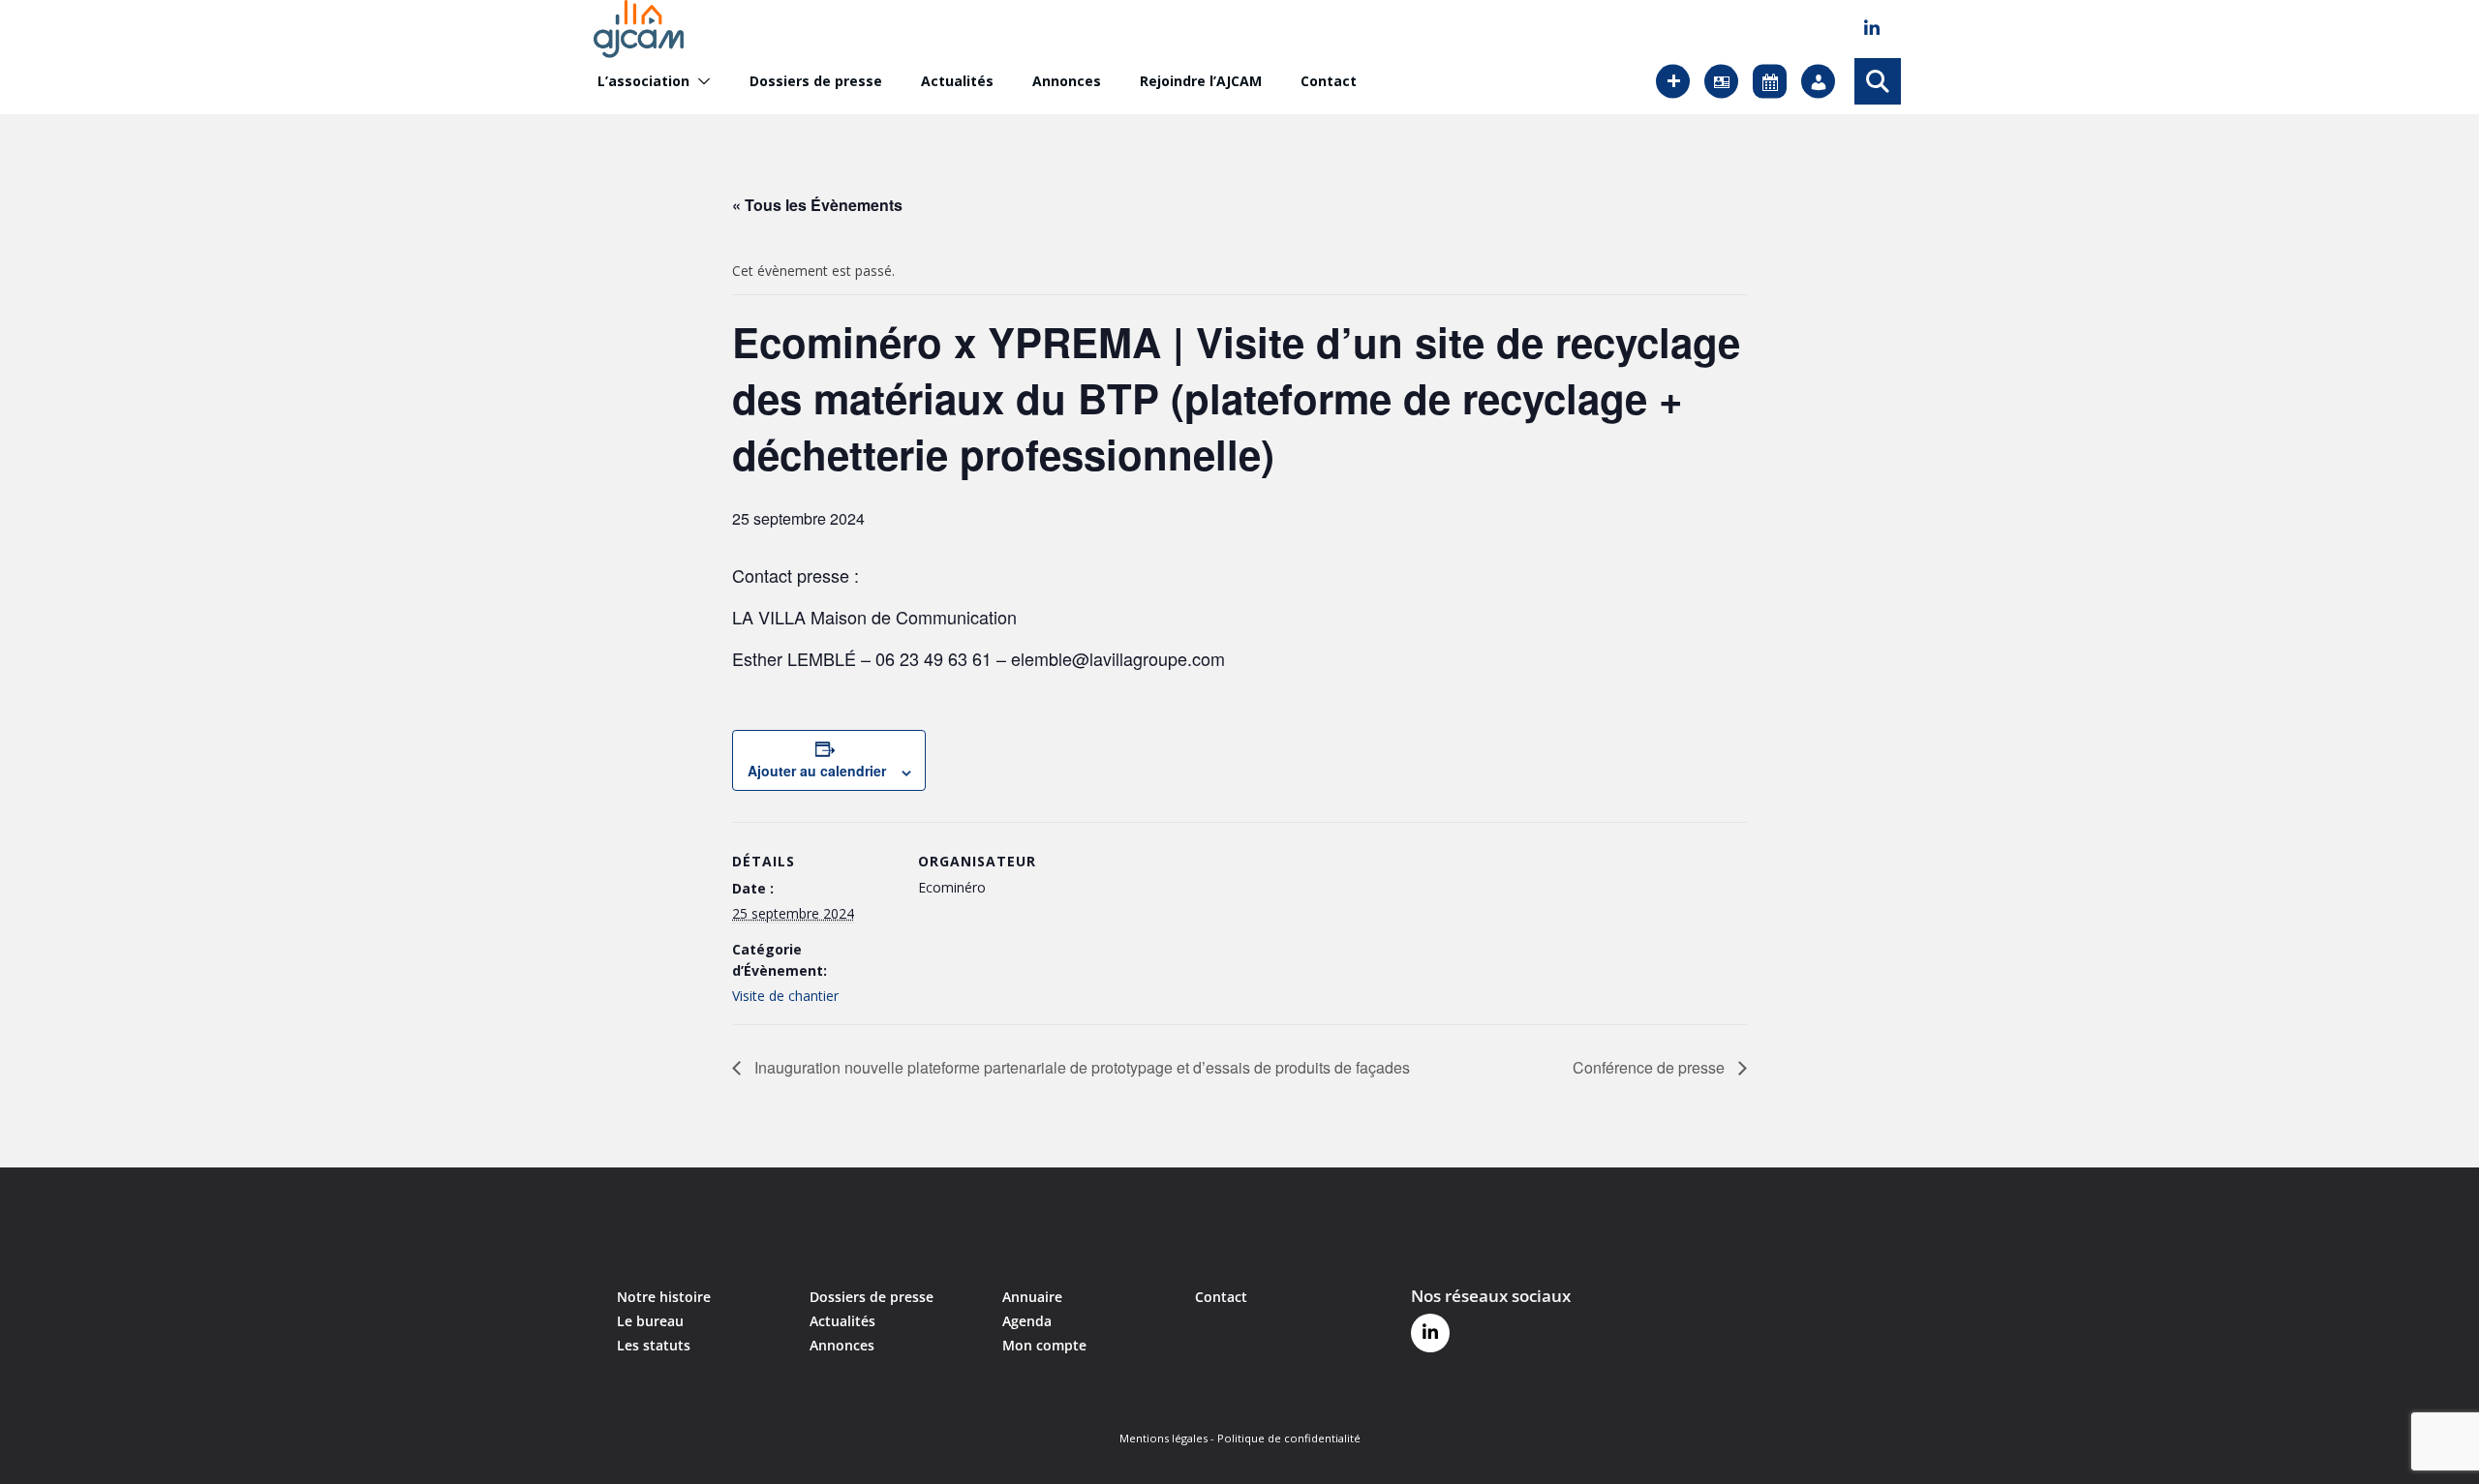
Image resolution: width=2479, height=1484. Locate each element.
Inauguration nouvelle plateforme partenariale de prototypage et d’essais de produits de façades (1080, 1067)
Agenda (1027, 1321)
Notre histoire (664, 1297)
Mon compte (1044, 1345)
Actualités (957, 81)
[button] (700, 81)
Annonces (1067, 81)
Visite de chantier (785, 996)
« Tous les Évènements (817, 205)
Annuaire (1032, 1297)
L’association (643, 81)
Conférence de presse (1651, 1067)
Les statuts (654, 1345)
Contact (1329, 81)
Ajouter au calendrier (817, 771)
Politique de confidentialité (1289, 1438)
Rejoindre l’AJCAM (1201, 81)
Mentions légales (1163, 1438)
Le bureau (650, 1321)
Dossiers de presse (816, 81)
